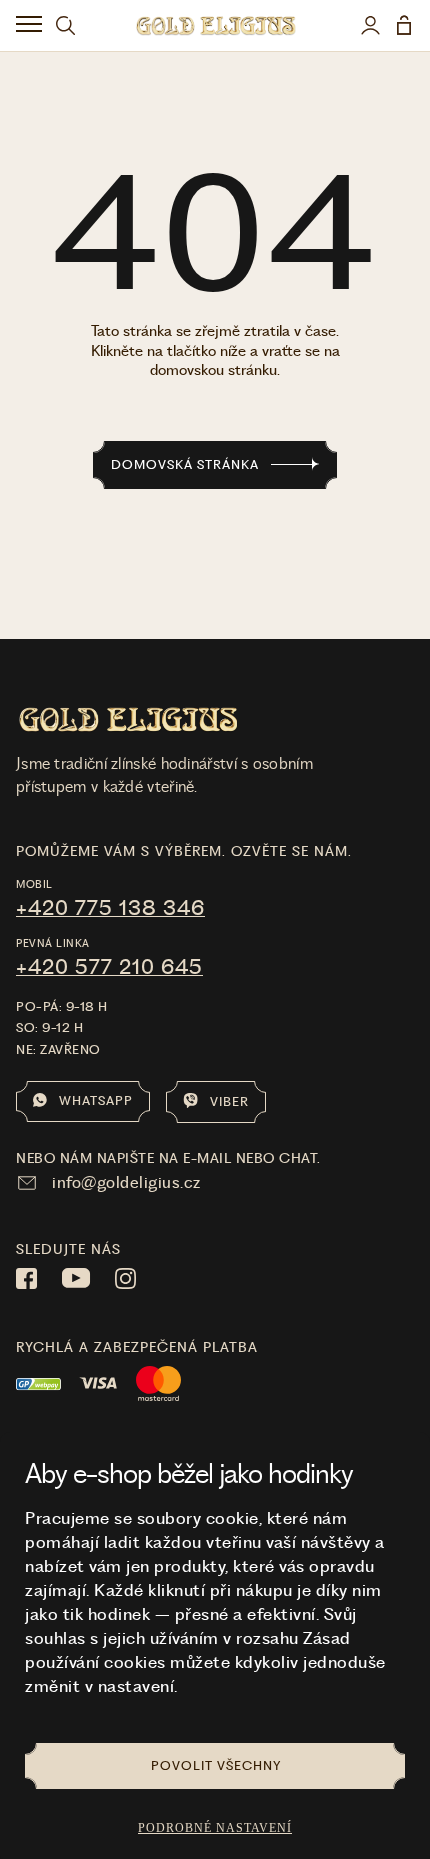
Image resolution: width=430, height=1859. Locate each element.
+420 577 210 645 (109, 967)
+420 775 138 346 (110, 908)
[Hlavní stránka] (215, 25)
